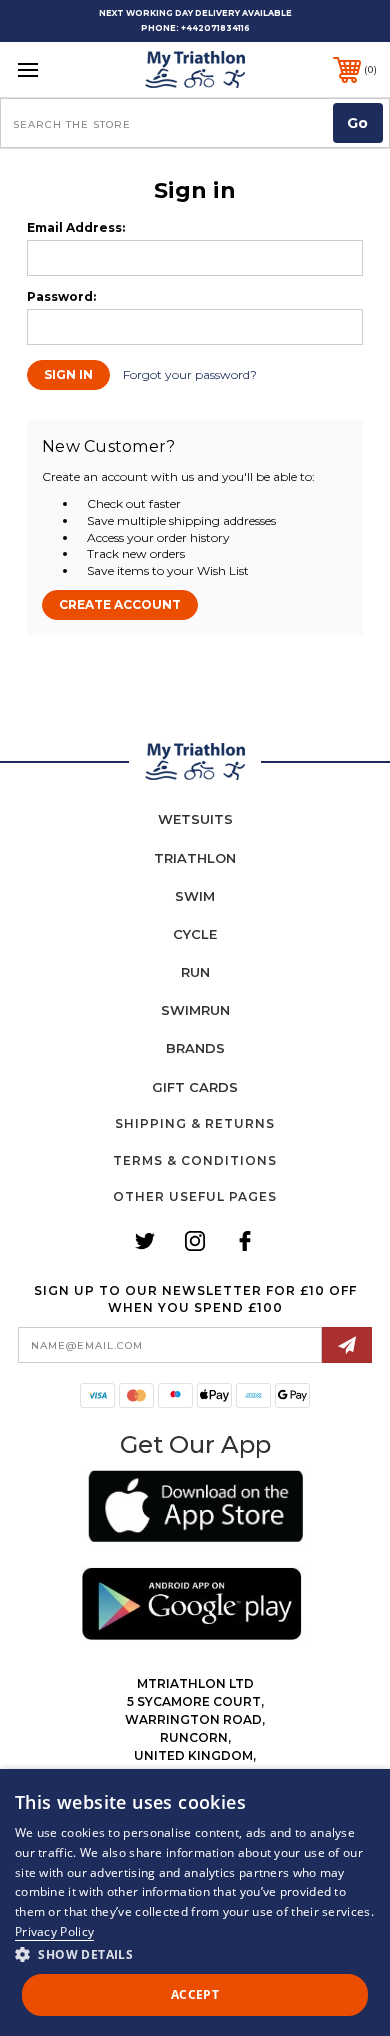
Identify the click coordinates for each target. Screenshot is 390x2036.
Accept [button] (195, 1994)
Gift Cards (195, 1087)
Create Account (120, 604)
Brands (195, 1048)
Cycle (195, 934)
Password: (61, 297)
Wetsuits (195, 819)
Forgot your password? (190, 374)
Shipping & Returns (195, 1123)
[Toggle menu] (53, 69)
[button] (195, 1509)
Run (195, 972)
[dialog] (195, 1902)
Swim (195, 896)
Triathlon (195, 858)
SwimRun (195, 1010)
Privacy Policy (54, 1931)
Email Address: (76, 228)
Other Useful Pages (195, 1196)
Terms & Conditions (195, 1160)
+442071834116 (215, 28)
